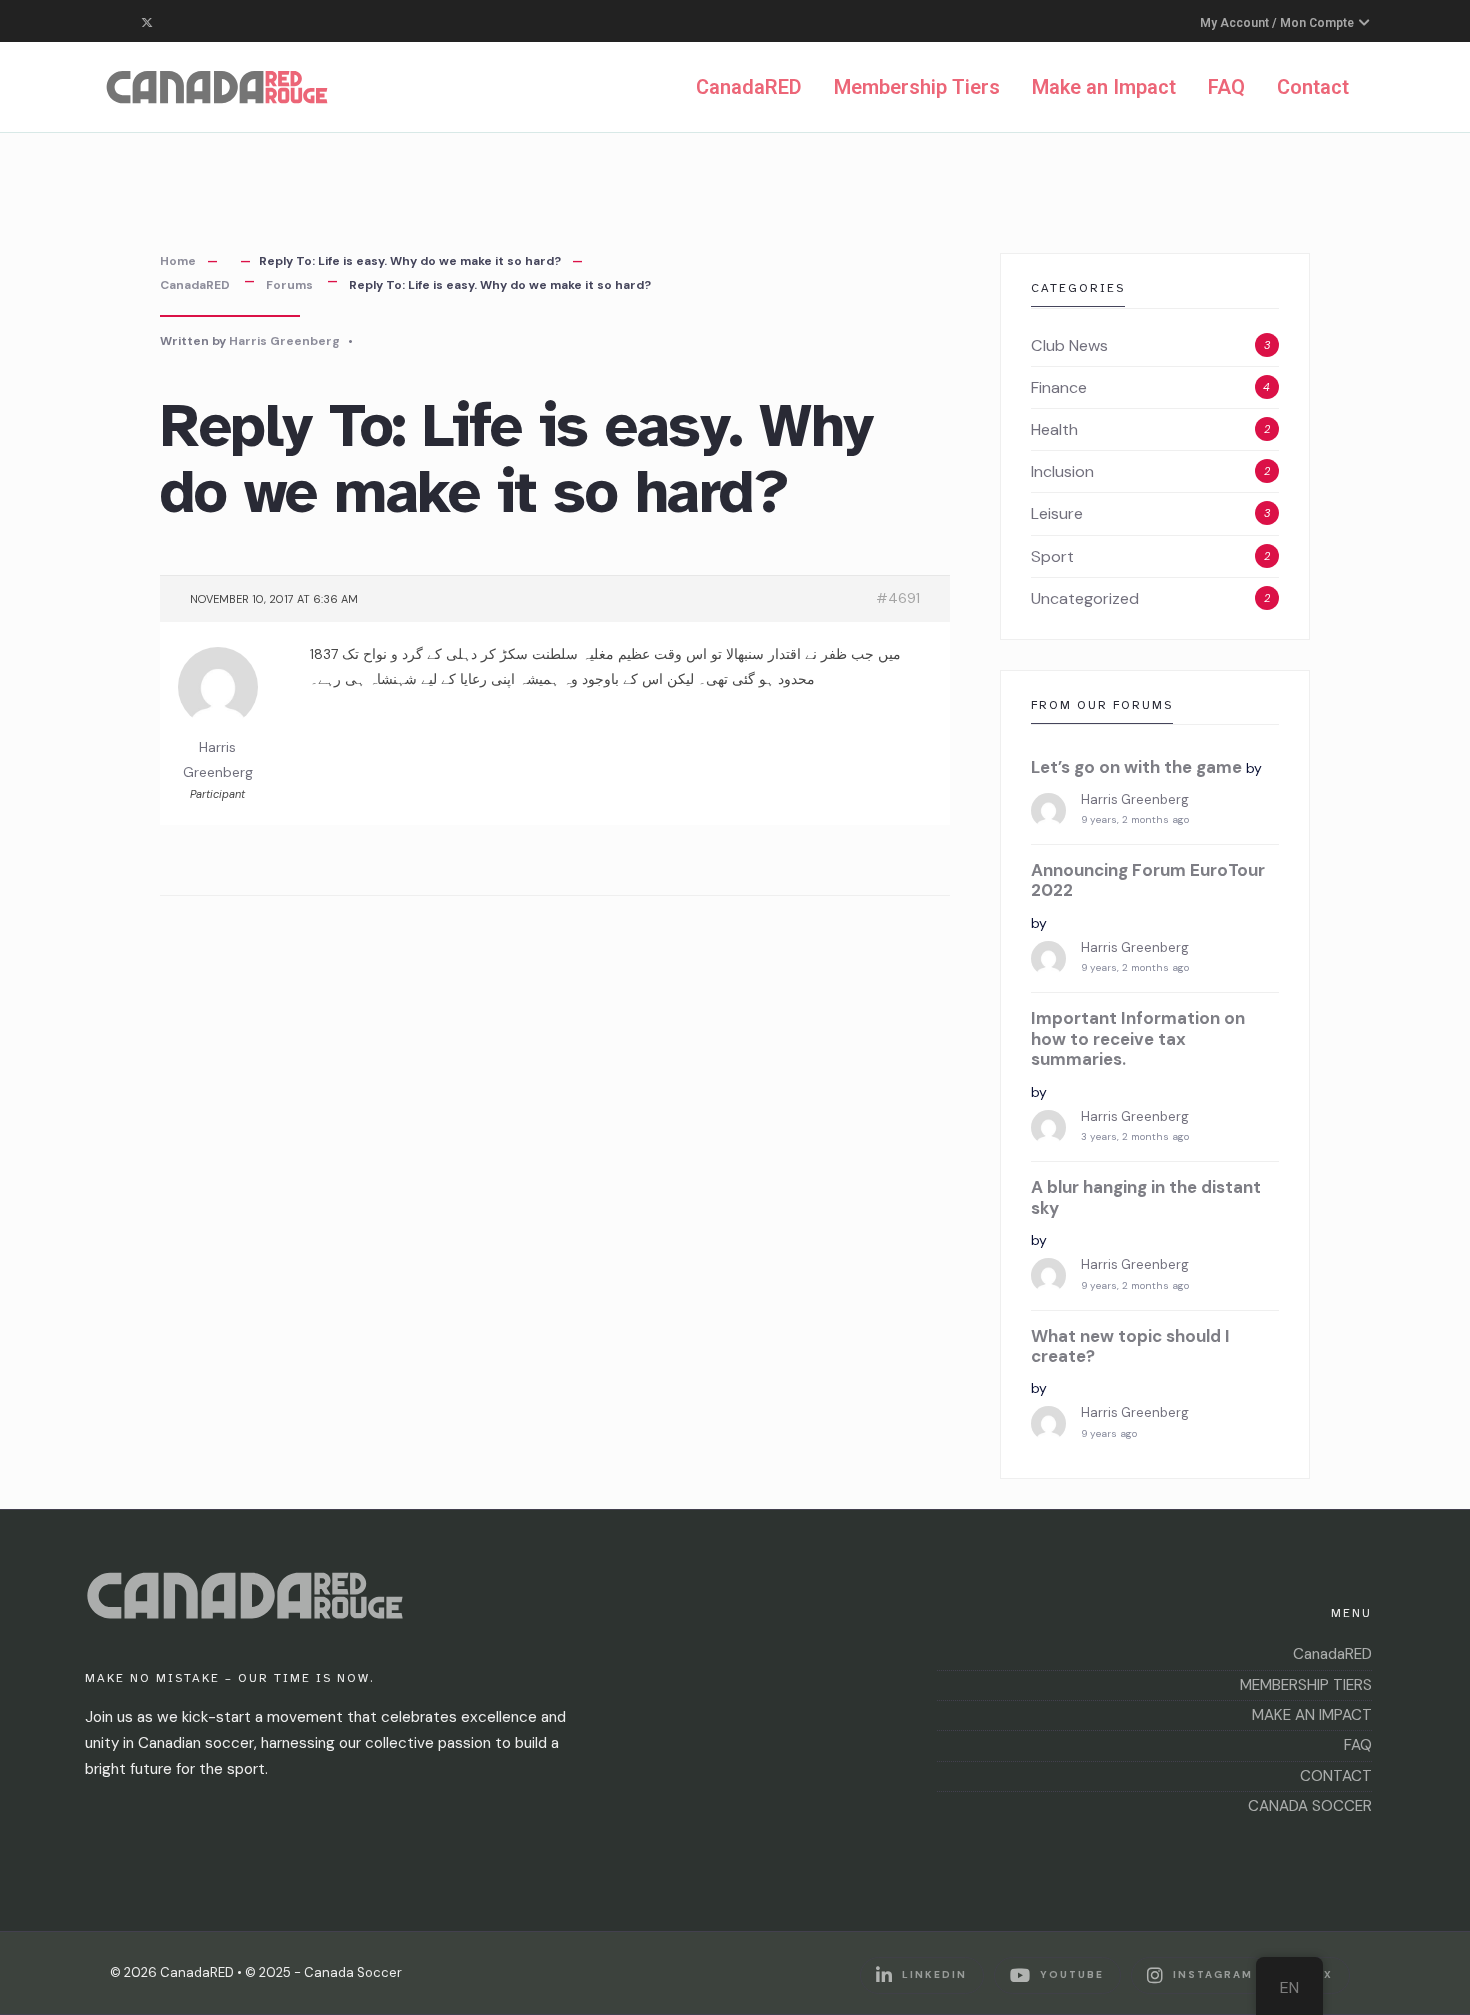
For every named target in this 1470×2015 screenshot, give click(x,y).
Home (178, 261)
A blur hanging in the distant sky (1146, 1197)
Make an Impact (1104, 87)
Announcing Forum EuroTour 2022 (1148, 880)
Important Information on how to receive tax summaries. (1138, 1038)
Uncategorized (1085, 598)
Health (1054, 429)
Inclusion (1062, 471)
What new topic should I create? (1130, 1346)
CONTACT (1336, 1776)
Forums (289, 285)
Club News (1069, 345)
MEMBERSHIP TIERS (1306, 1685)
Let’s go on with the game (1136, 767)
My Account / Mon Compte (1278, 23)
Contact (1313, 87)
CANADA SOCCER (1310, 1806)
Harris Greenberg (284, 341)
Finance (1059, 387)
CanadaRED (749, 87)
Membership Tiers (917, 87)
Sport (1052, 556)
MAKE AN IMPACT (1312, 1715)
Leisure (1057, 513)
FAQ (1226, 87)
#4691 (898, 598)
